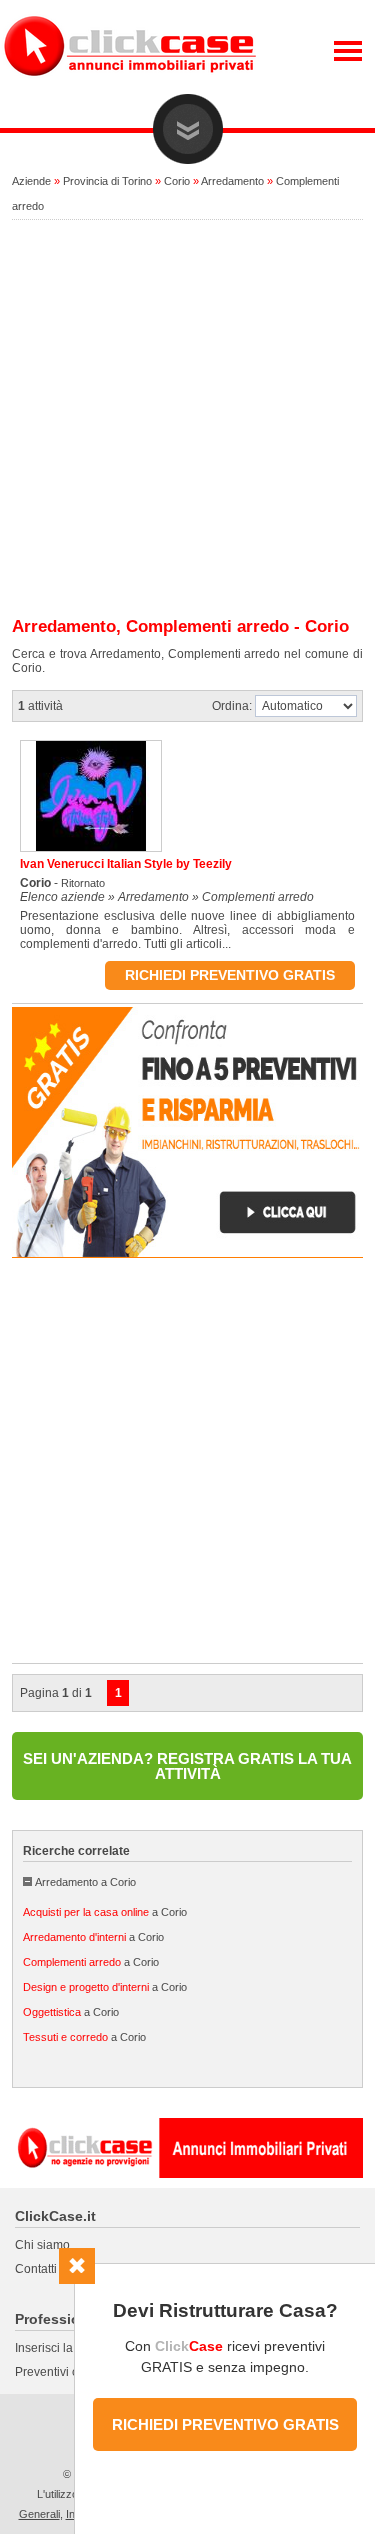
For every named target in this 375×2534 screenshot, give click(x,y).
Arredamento (232, 181)
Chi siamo (42, 2245)
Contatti (36, 2269)
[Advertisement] (187, 419)
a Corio (105, 1912)
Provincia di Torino (107, 181)
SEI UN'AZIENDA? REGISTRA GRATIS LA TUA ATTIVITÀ (187, 1766)
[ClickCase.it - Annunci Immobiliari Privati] (130, 90)
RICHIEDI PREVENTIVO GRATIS (225, 2424)
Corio (177, 181)
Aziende (31, 181)
